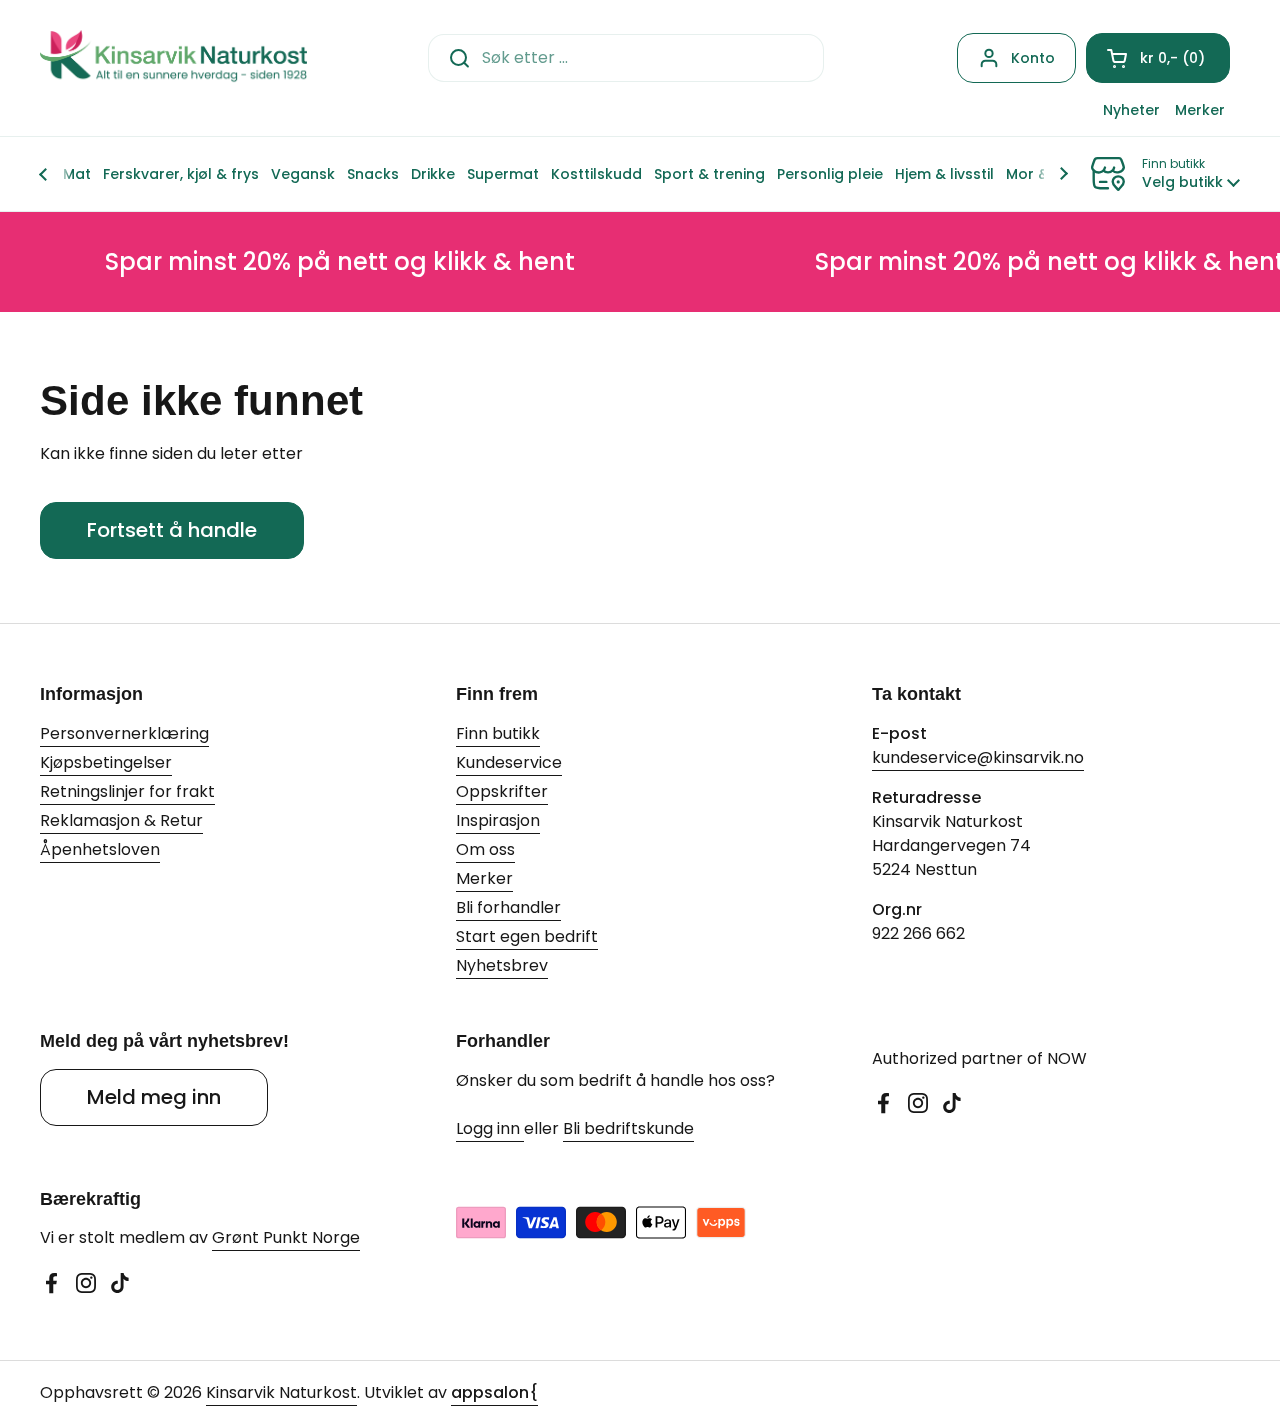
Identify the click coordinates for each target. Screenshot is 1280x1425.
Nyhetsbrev (502, 965)
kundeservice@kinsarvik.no (978, 757)
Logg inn (490, 1128)
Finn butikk (498, 733)
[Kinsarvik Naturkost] (173, 57)
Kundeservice (509, 762)
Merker (484, 878)
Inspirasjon (498, 820)
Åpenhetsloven (100, 849)
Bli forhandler (508, 907)
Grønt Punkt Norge (286, 1237)
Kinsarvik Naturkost (281, 1392)
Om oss (485, 849)
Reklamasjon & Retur (121, 820)
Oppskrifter (502, 791)
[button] (1158, 58)
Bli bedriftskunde (628, 1128)
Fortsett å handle (172, 530)
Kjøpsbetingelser (106, 762)
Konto (1033, 58)
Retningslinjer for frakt (127, 791)
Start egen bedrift (527, 936)
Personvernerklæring (124, 733)
